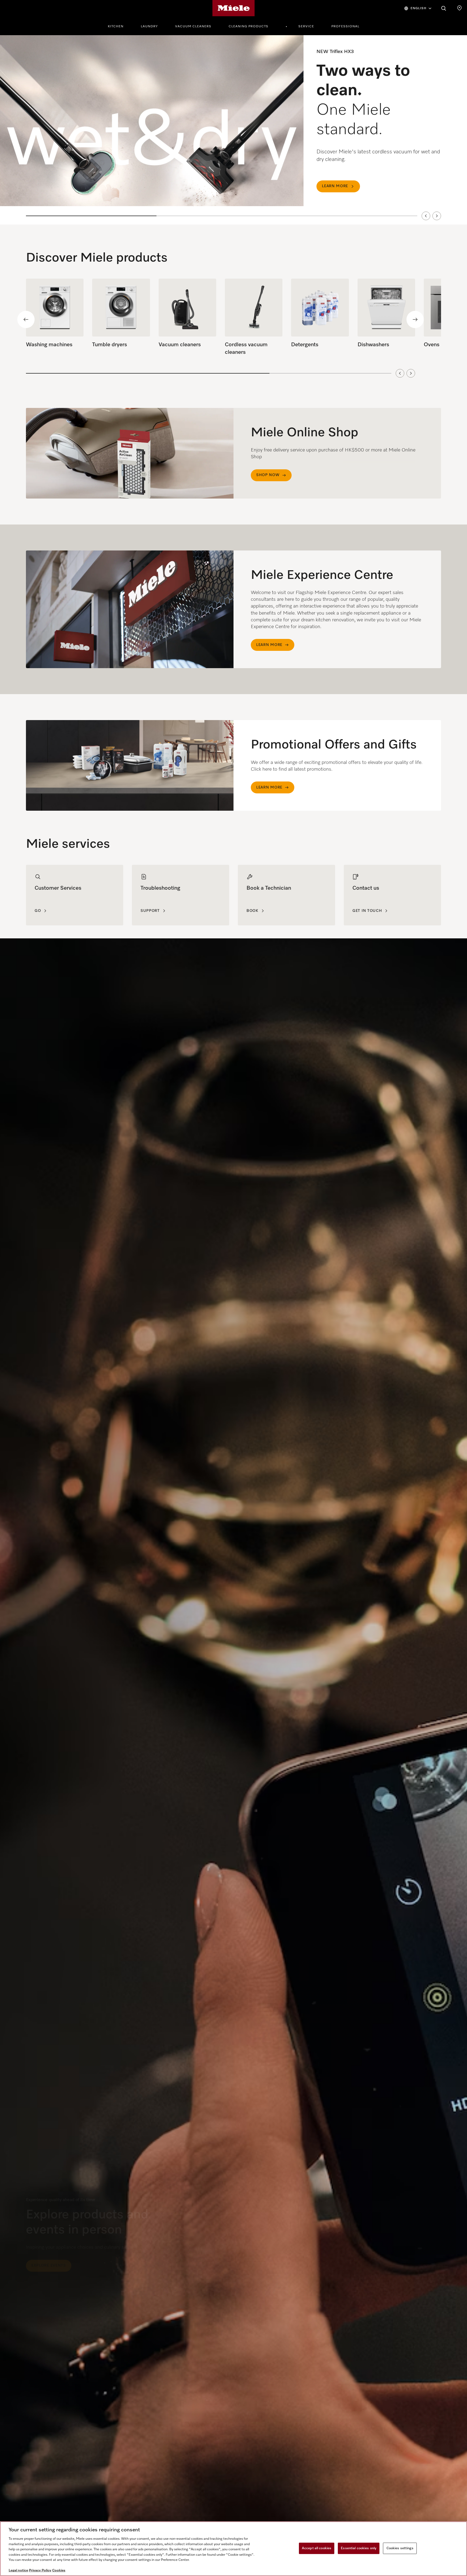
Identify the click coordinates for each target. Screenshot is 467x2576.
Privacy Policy (40, 2570)
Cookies (59, 2570)
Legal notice (18, 2570)
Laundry (149, 27)
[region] (234, 130)
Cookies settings (400, 2548)
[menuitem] (119, 26)
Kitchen (116, 27)
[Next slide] (437, 216)
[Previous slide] (426, 216)
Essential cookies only (359, 2548)
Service (306, 27)
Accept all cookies (317, 2548)
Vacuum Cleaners (193, 27)
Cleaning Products (248, 27)
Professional (345, 27)
